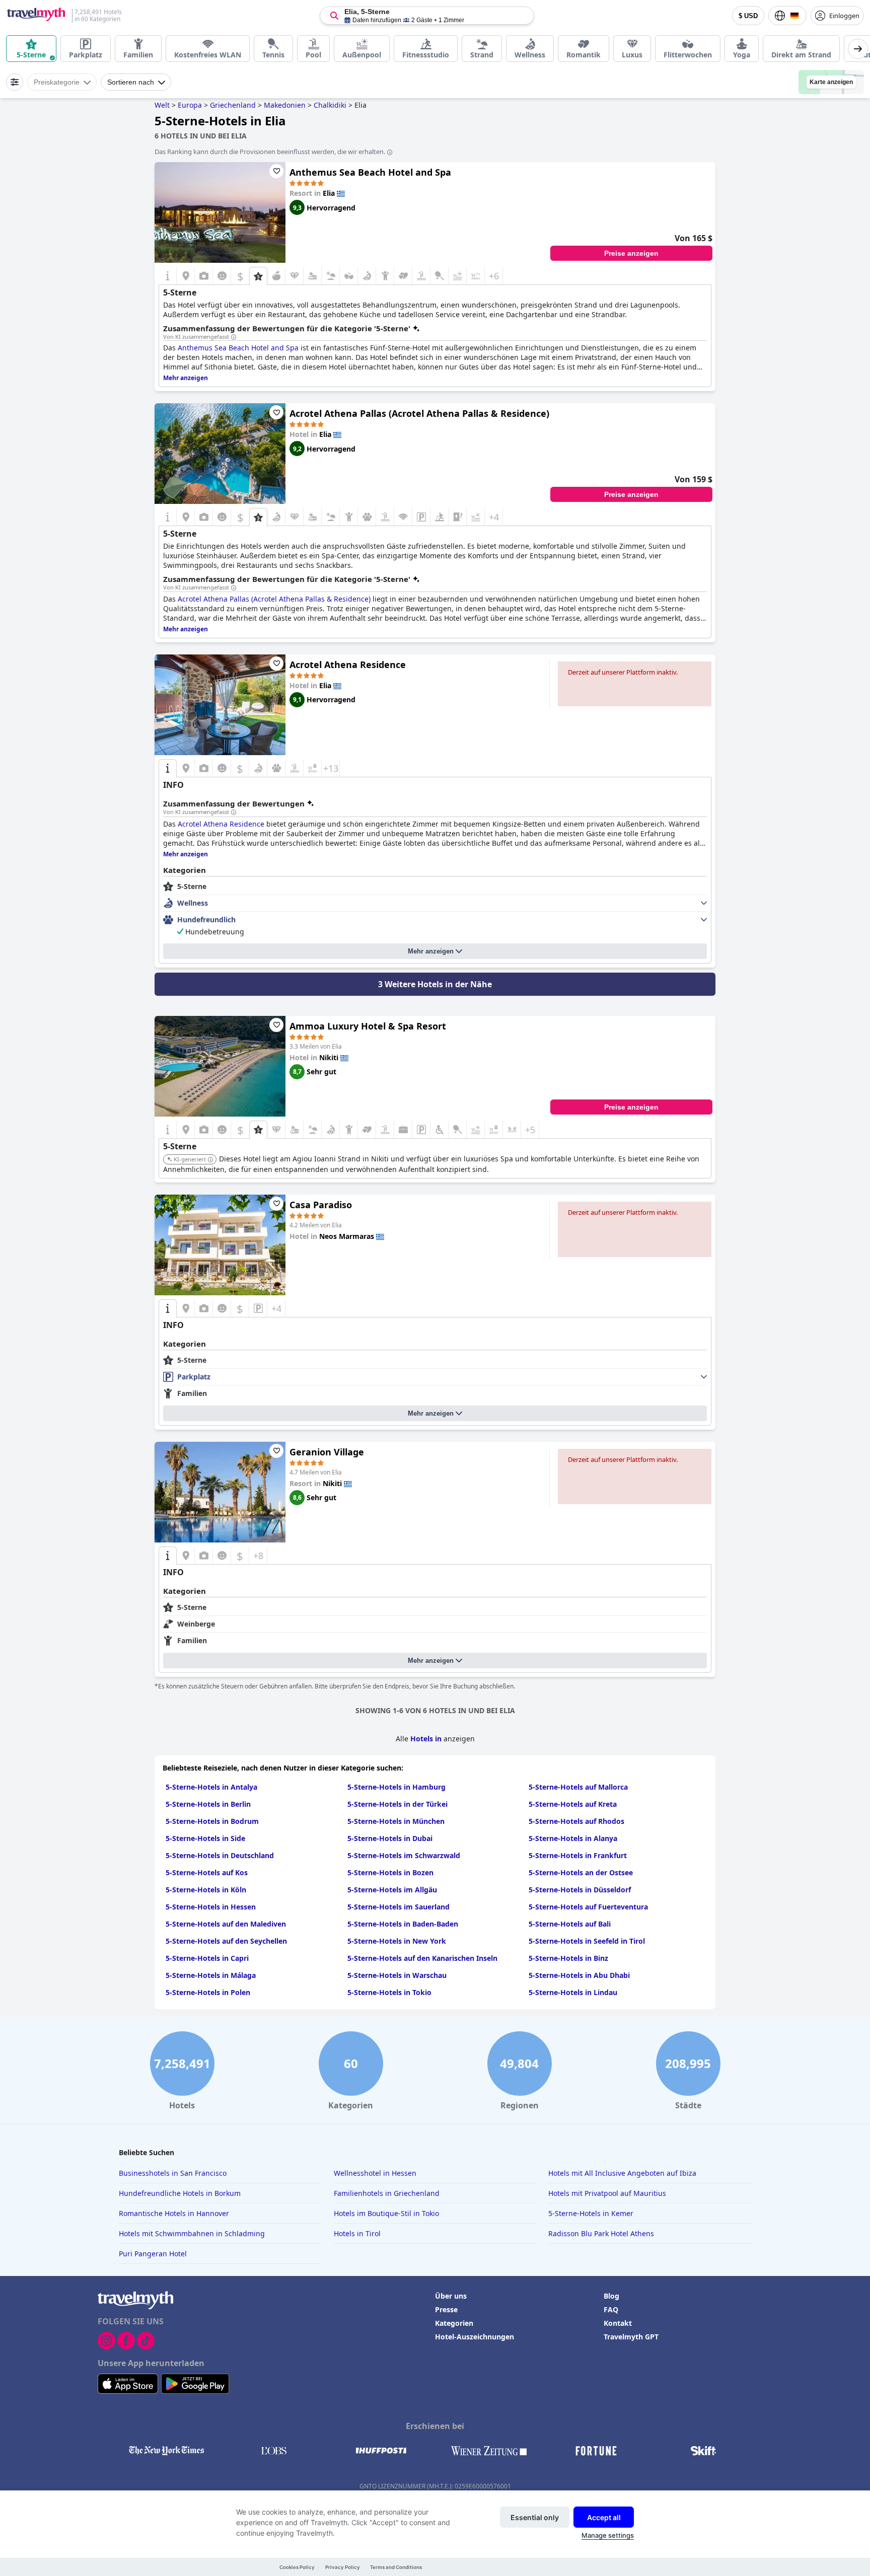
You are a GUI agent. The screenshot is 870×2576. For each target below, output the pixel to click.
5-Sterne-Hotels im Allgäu (392, 1890)
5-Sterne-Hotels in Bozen (390, 1872)
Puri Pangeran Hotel (153, 2254)
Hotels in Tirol (357, 2233)
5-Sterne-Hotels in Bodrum (212, 1821)
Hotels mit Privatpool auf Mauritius (607, 2193)
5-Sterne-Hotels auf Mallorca (578, 1787)
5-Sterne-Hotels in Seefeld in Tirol (587, 1941)
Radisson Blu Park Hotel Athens (601, 2233)
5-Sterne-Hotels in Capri (207, 1958)
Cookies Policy (297, 2567)
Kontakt (618, 2323)
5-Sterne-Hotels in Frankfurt (578, 1855)
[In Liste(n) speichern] (276, 171)
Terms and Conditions (396, 2567)
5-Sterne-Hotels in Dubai (390, 1838)
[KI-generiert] (210, 1160)
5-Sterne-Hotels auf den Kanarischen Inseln (422, 1958)
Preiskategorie (57, 82)
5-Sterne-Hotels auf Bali (570, 1924)
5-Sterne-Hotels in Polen (208, 1992)
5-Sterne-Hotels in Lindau (573, 1992)
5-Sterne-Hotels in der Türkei (397, 1804)
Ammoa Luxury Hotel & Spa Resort (368, 1026)
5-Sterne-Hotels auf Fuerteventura (588, 1907)
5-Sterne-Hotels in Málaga (211, 1975)
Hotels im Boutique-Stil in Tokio (386, 2213)
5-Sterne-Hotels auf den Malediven (226, 1924)
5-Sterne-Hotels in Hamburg (396, 1787)
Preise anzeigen (631, 253)
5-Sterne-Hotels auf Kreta (573, 1804)
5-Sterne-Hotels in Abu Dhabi (579, 1975)
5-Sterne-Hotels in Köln (206, 1890)
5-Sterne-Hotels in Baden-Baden (403, 1924)
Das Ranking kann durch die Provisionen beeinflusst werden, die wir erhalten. (270, 152)
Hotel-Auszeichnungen (475, 2337)
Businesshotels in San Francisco (173, 2173)
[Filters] (15, 82)
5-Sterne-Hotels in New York (397, 1941)
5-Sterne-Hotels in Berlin (208, 1804)
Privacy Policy (343, 2567)
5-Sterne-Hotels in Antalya (211, 1787)
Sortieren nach (131, 82)
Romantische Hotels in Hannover (174, 2213)
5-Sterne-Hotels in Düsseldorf (580, 1890)
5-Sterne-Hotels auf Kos (207, 1872)
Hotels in (427, 1739)
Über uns (451, 2296)
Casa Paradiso (321, 1205)
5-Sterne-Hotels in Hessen (211, 1907)
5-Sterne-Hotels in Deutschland (220, 1855)
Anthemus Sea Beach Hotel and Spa (370, 172)
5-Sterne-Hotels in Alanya (573, 1838)
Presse (446, 2309)
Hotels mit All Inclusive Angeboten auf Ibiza (622, 2173)
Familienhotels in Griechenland (387, 2193)
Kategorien (454, 2323)
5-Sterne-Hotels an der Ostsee (581, 1872)
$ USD (748, 16)
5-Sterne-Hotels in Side (205, 1838)
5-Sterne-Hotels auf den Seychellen (226, 1941)
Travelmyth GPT (631, 2337)
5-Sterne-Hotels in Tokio (389, 1992)
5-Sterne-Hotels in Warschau (397, 1975)
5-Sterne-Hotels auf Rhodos (576, 1821)
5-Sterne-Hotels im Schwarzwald (404, 1855)
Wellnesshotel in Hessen (375, 2173)
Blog (611, 2296)
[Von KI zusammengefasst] (234, 337)
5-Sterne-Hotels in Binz (568, 1958)
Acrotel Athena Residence (348, 665)
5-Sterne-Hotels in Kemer (591, 2213)
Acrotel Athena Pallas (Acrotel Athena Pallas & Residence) (419, 413)
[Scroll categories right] (858, 49)
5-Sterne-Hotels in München (396, 1821)
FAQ (611, 2309)
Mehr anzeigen (431, 951)
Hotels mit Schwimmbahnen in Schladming (192, 2233)
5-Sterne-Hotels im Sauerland (398, 1907)
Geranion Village (327, 1452)
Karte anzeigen (831, 82)
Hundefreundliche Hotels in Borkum (180, 2193)
